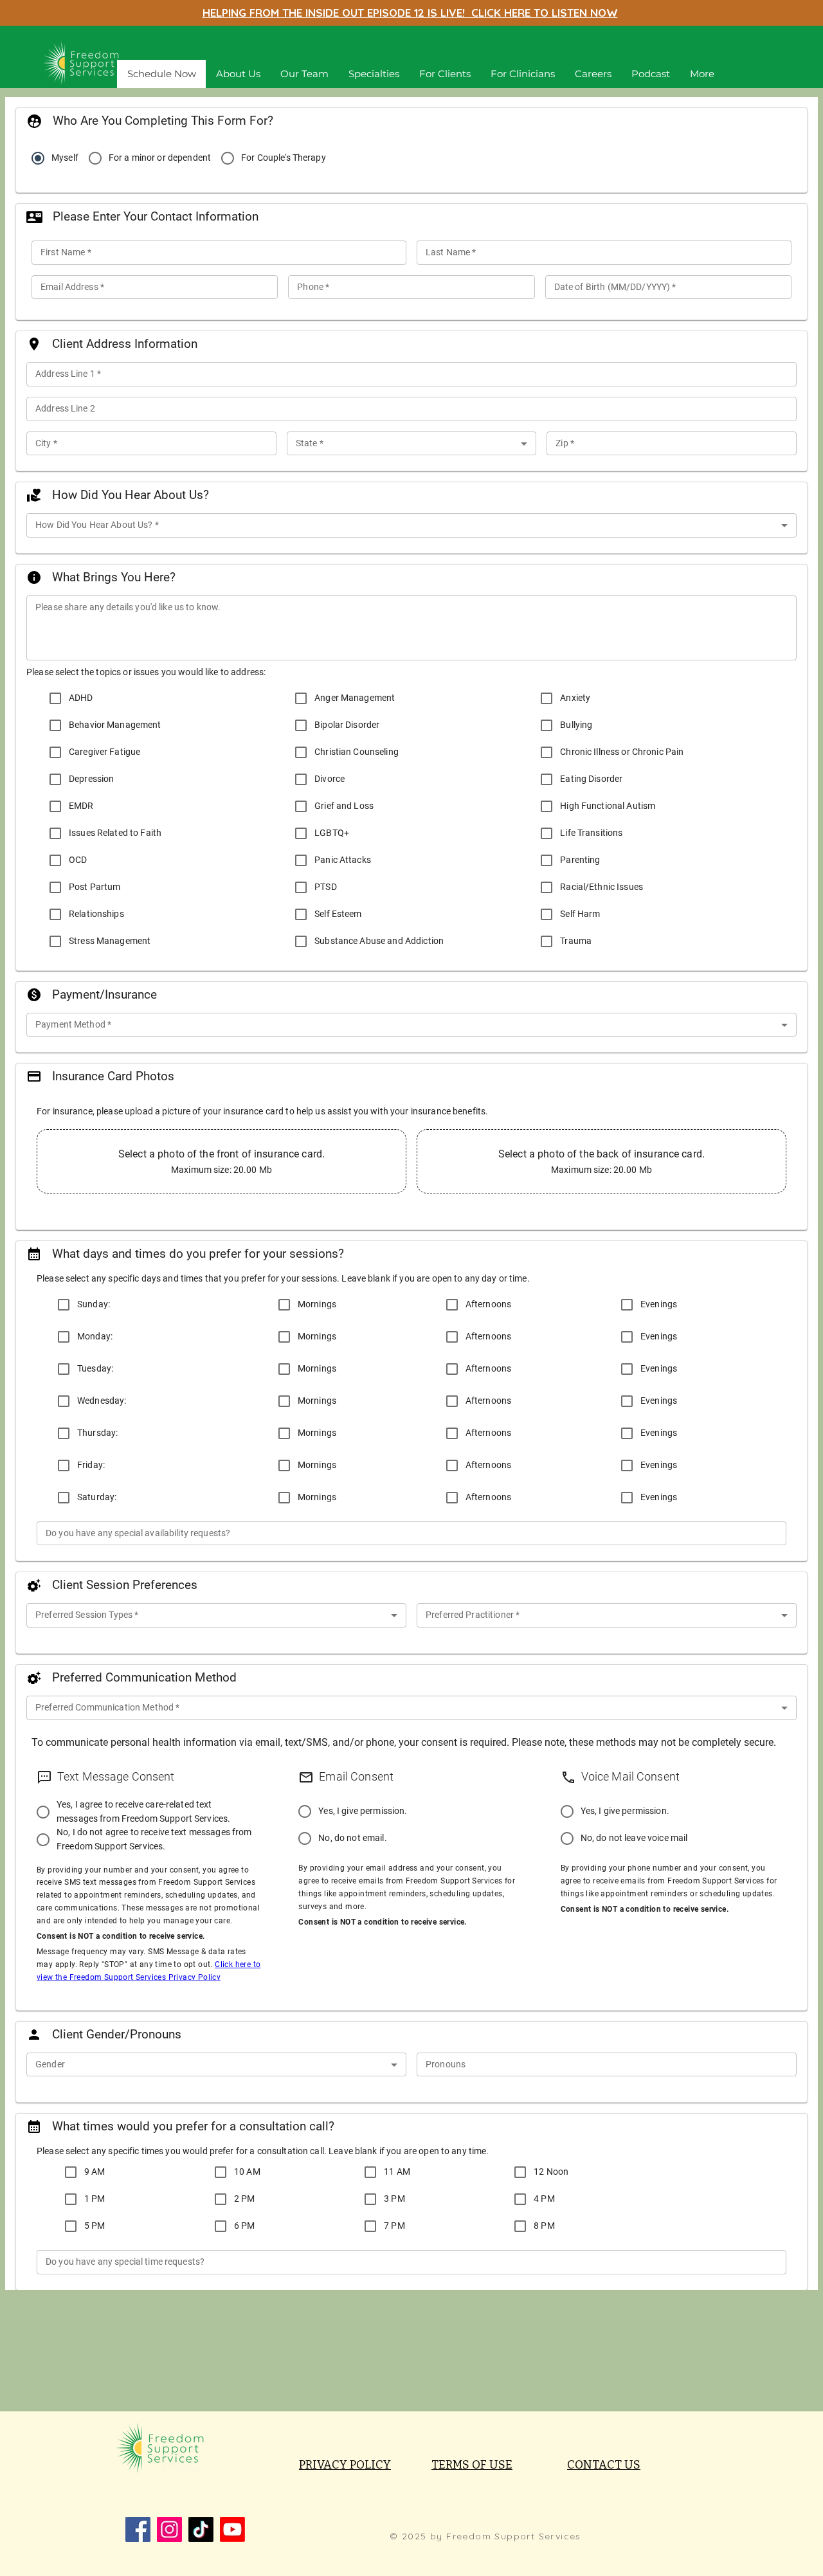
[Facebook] (138, 2529)
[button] (374, 74)
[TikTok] (201, 2529)
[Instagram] (169, 2529)
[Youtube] (232, 2529)
